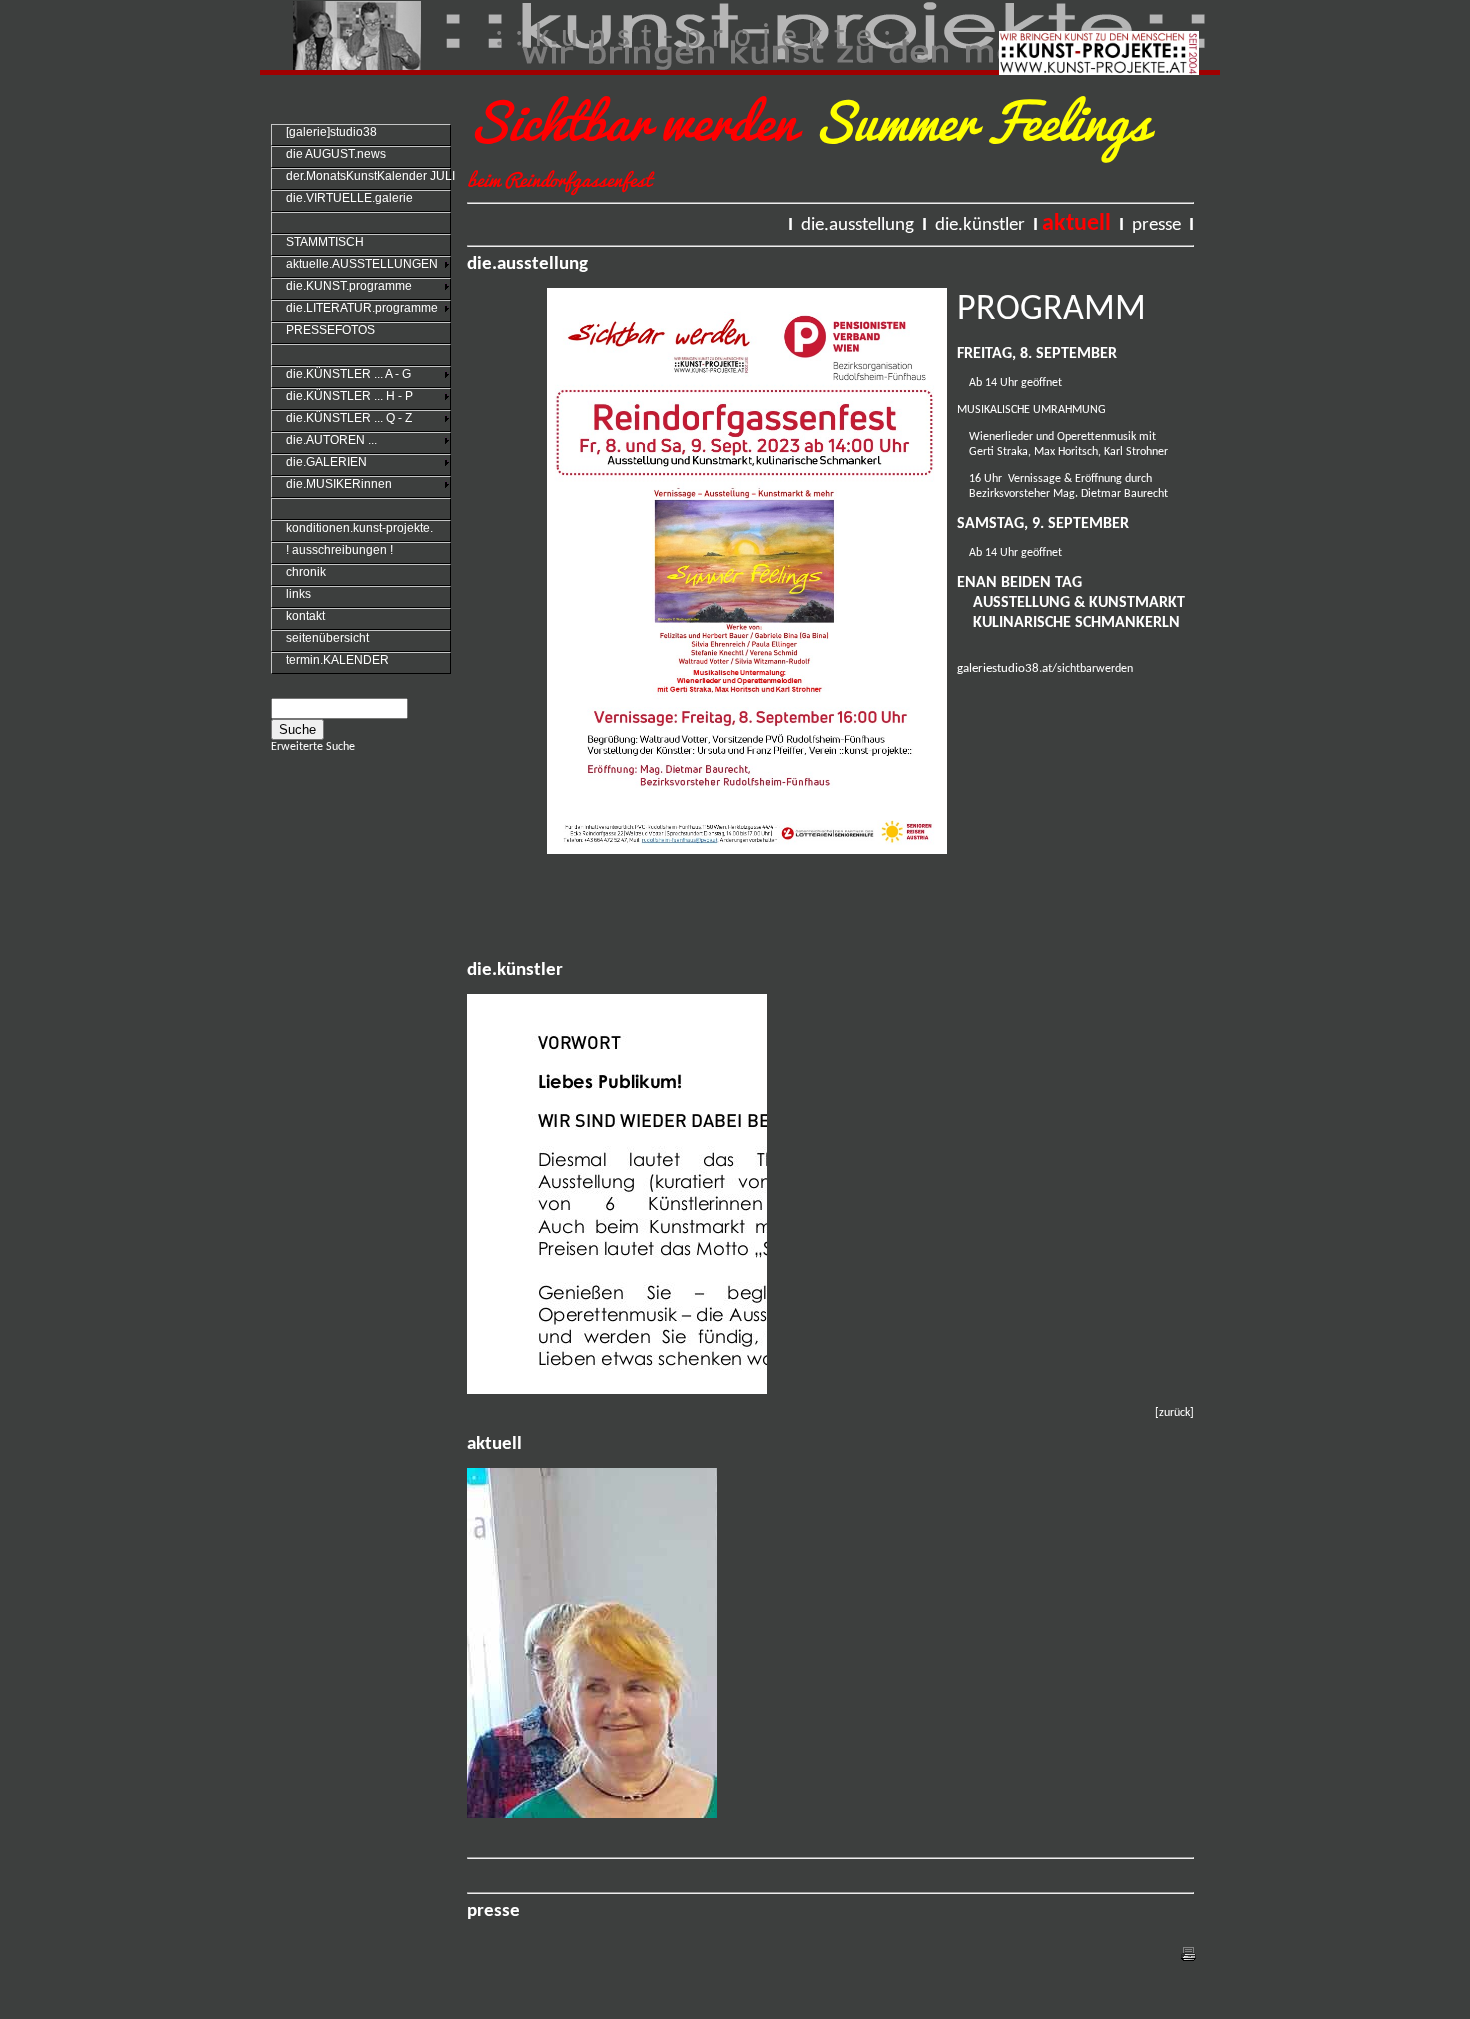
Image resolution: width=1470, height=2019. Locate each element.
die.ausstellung (857, 225)
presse (1156, 225)
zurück (1174, 1413)
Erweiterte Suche (313, 747)
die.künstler (980, 225)
